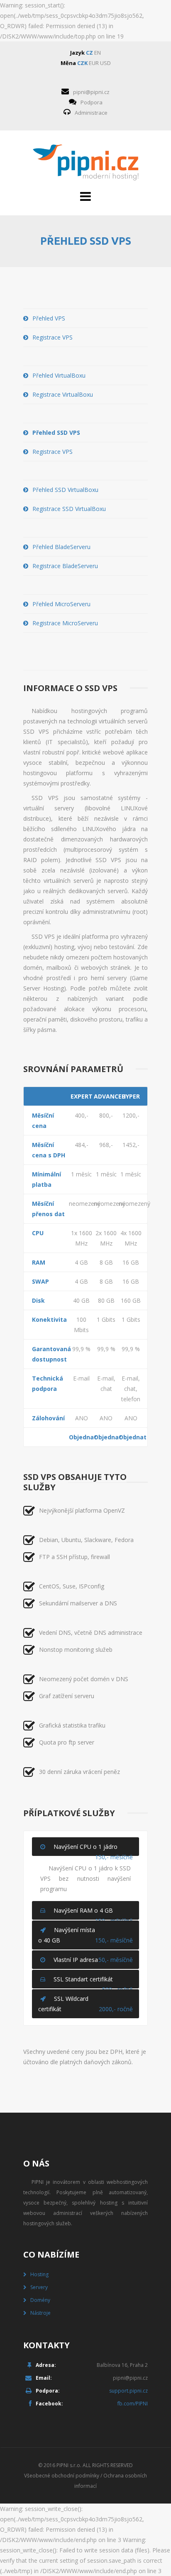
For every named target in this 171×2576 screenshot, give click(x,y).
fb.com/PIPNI (133, 2404)
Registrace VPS (53, 337)
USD (105, 63)
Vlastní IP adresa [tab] (93, 1960)
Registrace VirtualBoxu (63, 394)
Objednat (81, 1437)
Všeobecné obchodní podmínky (62, 2476)
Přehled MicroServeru (61, 604)
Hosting (39, 2274)
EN (98, 53)
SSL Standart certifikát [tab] (93, 1982)
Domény (40, 2300)
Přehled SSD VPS (56, 433)
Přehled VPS (49, 318)
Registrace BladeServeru (65, 566)
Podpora (92, 102)
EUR (94, 63)
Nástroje (40, 2313)
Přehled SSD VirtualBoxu (65, 490)
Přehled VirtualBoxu (59, 375)
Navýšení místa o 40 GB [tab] (85, 1935)
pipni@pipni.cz (91, 92)
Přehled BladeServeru (61, 547)
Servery (39, 2287)
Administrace (91, 113)
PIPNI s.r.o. (69, 2465)
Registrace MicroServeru (65, 623)
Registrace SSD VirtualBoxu (69, 509)
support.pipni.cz (128, 2391)
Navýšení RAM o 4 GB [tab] (93, 1913)
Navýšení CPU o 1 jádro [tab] (93, 1849)
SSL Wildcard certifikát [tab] (85, 2004)
